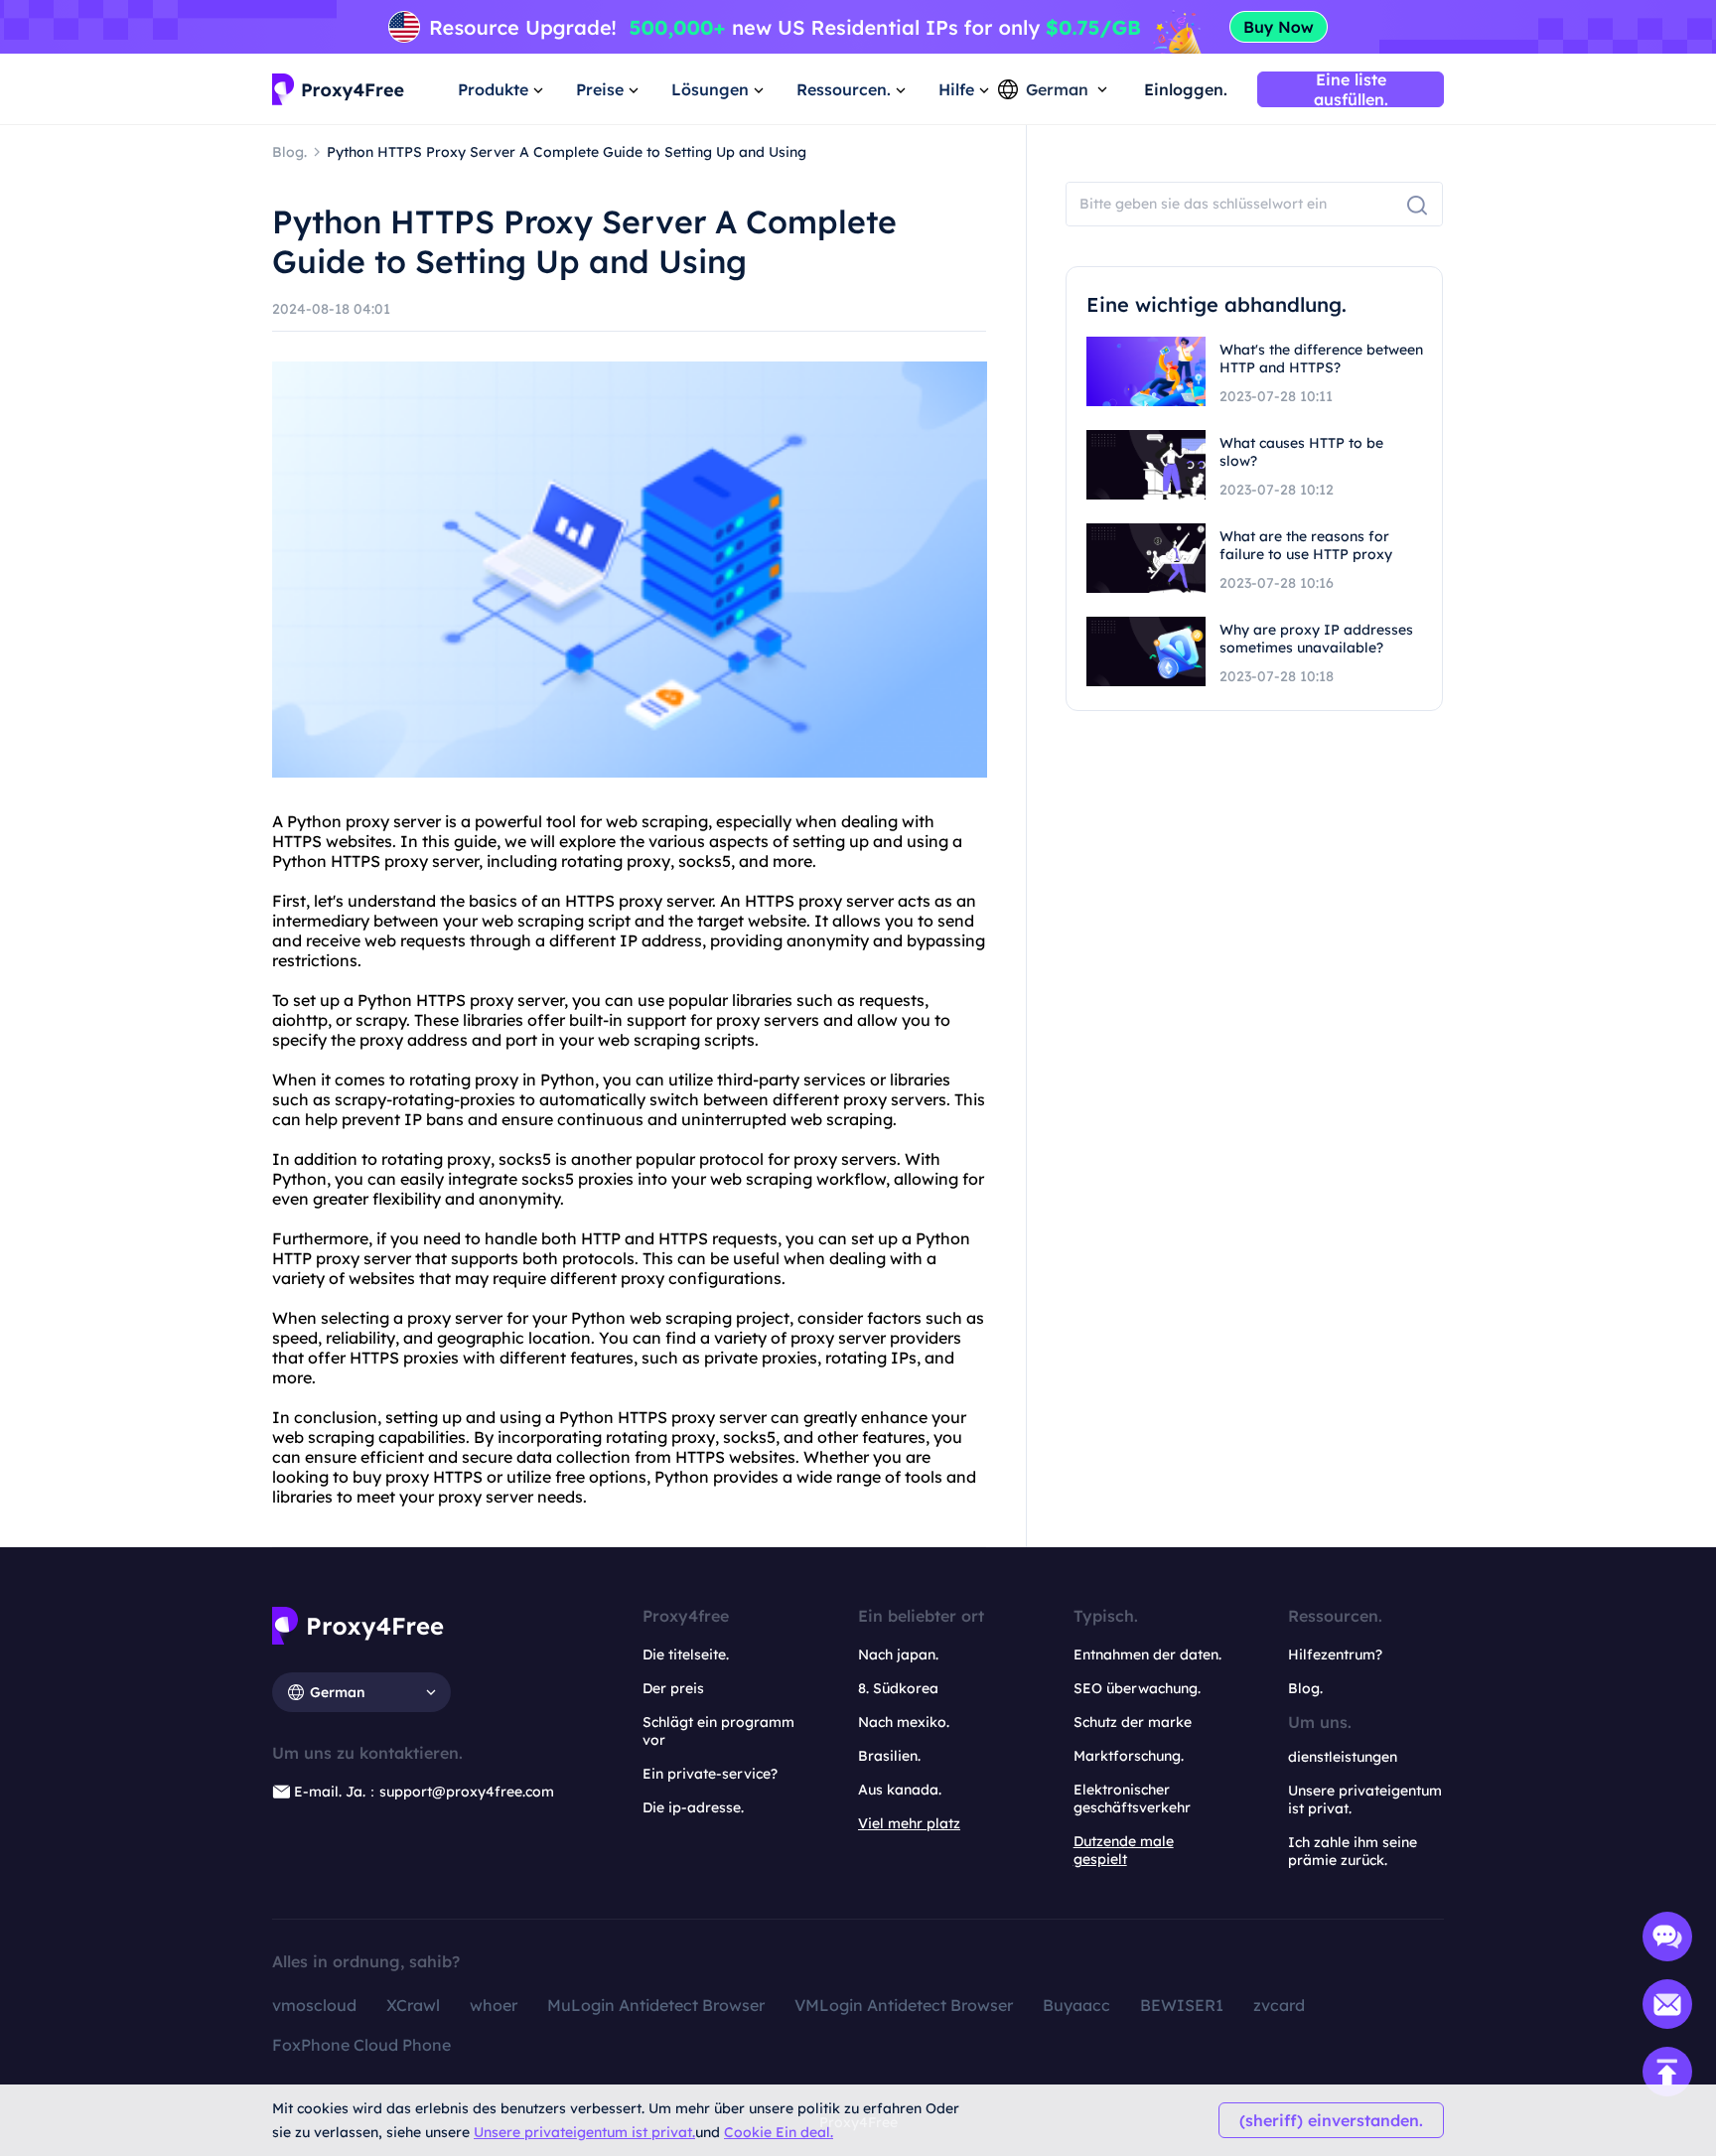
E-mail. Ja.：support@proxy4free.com (424, 1792)
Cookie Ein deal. (779, 2132)
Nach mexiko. (904, 1722)
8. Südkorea (898, 1688)
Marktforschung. (1129, 1756)
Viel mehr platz (909, 1823)
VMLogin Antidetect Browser (904, 2005)
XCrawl (413, 2005)
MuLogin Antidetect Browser (656, 2005)
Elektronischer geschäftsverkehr (1132, 1798)
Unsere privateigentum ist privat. (584, 2132)
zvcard (1279, 2005)
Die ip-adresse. (693, 1807)
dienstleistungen (1343, 1757)
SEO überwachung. (1137, 1688)
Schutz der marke (1133, 1722)
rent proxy (848, 1099)
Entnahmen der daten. (1147, 1654)
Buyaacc (1076, 2005)
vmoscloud (314, 2005)
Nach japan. (898, 1654)
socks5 (705, 861)
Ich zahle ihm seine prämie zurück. (1353, 1851)
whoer (494, 2005)
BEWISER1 (1182, 2005)
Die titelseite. (686, 1654)
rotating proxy (616, 861)
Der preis (673, 1688)
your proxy (440, 1497)
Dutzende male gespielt (1124, 1850)
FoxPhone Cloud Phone (361, 2045)
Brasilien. (889, 1756)
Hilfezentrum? (1335, 1654)
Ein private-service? (710, 1774)
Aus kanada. (900, 1790)
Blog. (1305, 1688)
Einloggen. (1186, 89)
